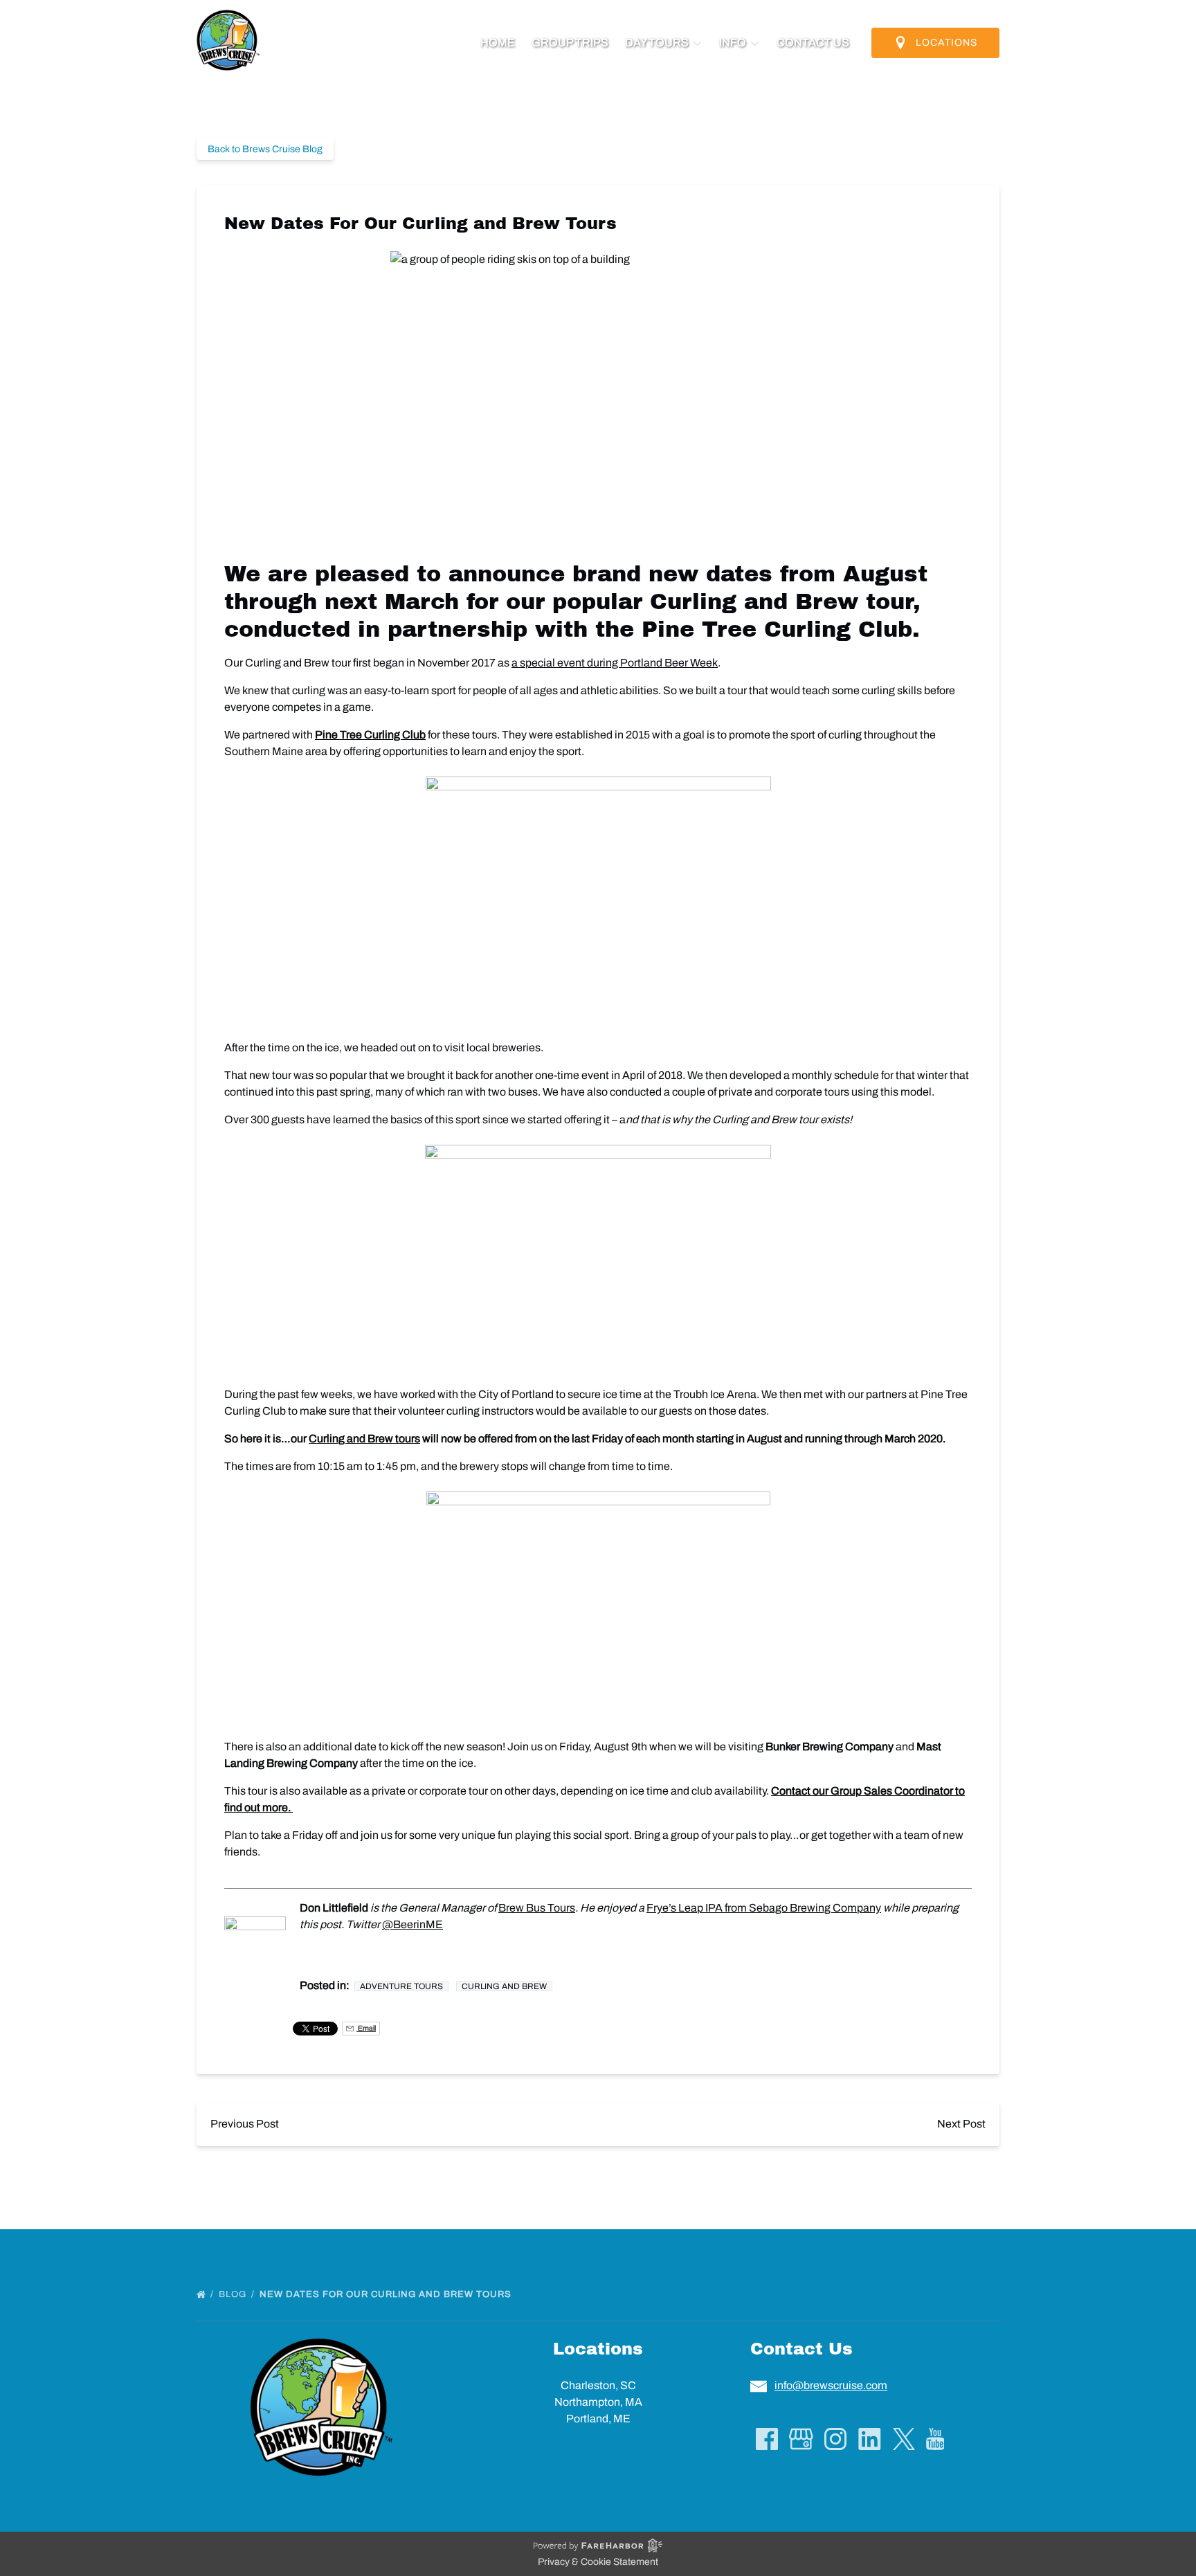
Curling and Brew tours (364, 1439)
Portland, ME (598, 2419)
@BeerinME (413, 1924)
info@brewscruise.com (831, 2385)
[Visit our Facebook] (767, 2439)
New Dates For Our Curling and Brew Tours (387, 2294)
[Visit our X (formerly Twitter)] (904, 2439)
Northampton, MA (598, 2402)
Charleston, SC (598, 2385)
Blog (234, 2294)
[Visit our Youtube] (935, 2439)
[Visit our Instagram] (835, 2439)
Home (498, 43)
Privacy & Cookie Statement (598, 2562)
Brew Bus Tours (537, 1908)
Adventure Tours (401, 1986)
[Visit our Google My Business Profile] (801, 2439)
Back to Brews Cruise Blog (265, 149)
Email (366, 2028)
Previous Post (245, 2124)
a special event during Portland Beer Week (615, 663)
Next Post (961, 2124)
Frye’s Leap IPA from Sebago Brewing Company (764, 1908)
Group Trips (570, 43)
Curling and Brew (504, 1986)
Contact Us (813, 43)
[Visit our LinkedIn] (870, 2439)
